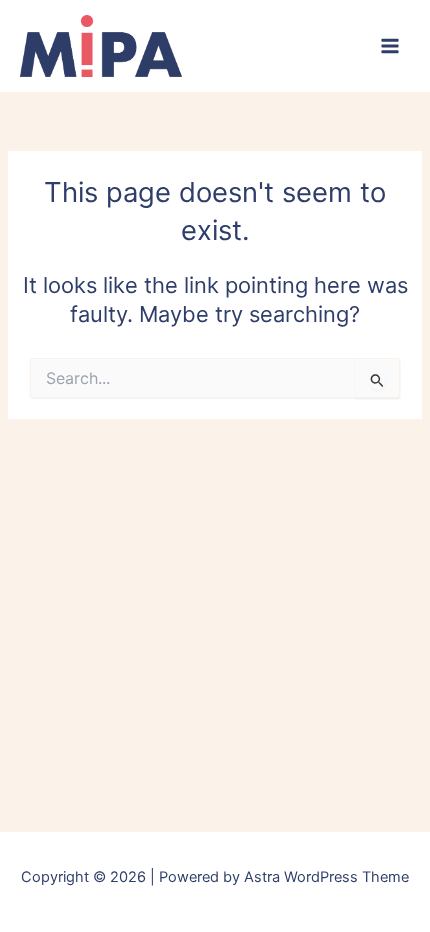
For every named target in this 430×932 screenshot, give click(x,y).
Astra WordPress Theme (326, 877)
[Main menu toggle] (390, 46)
